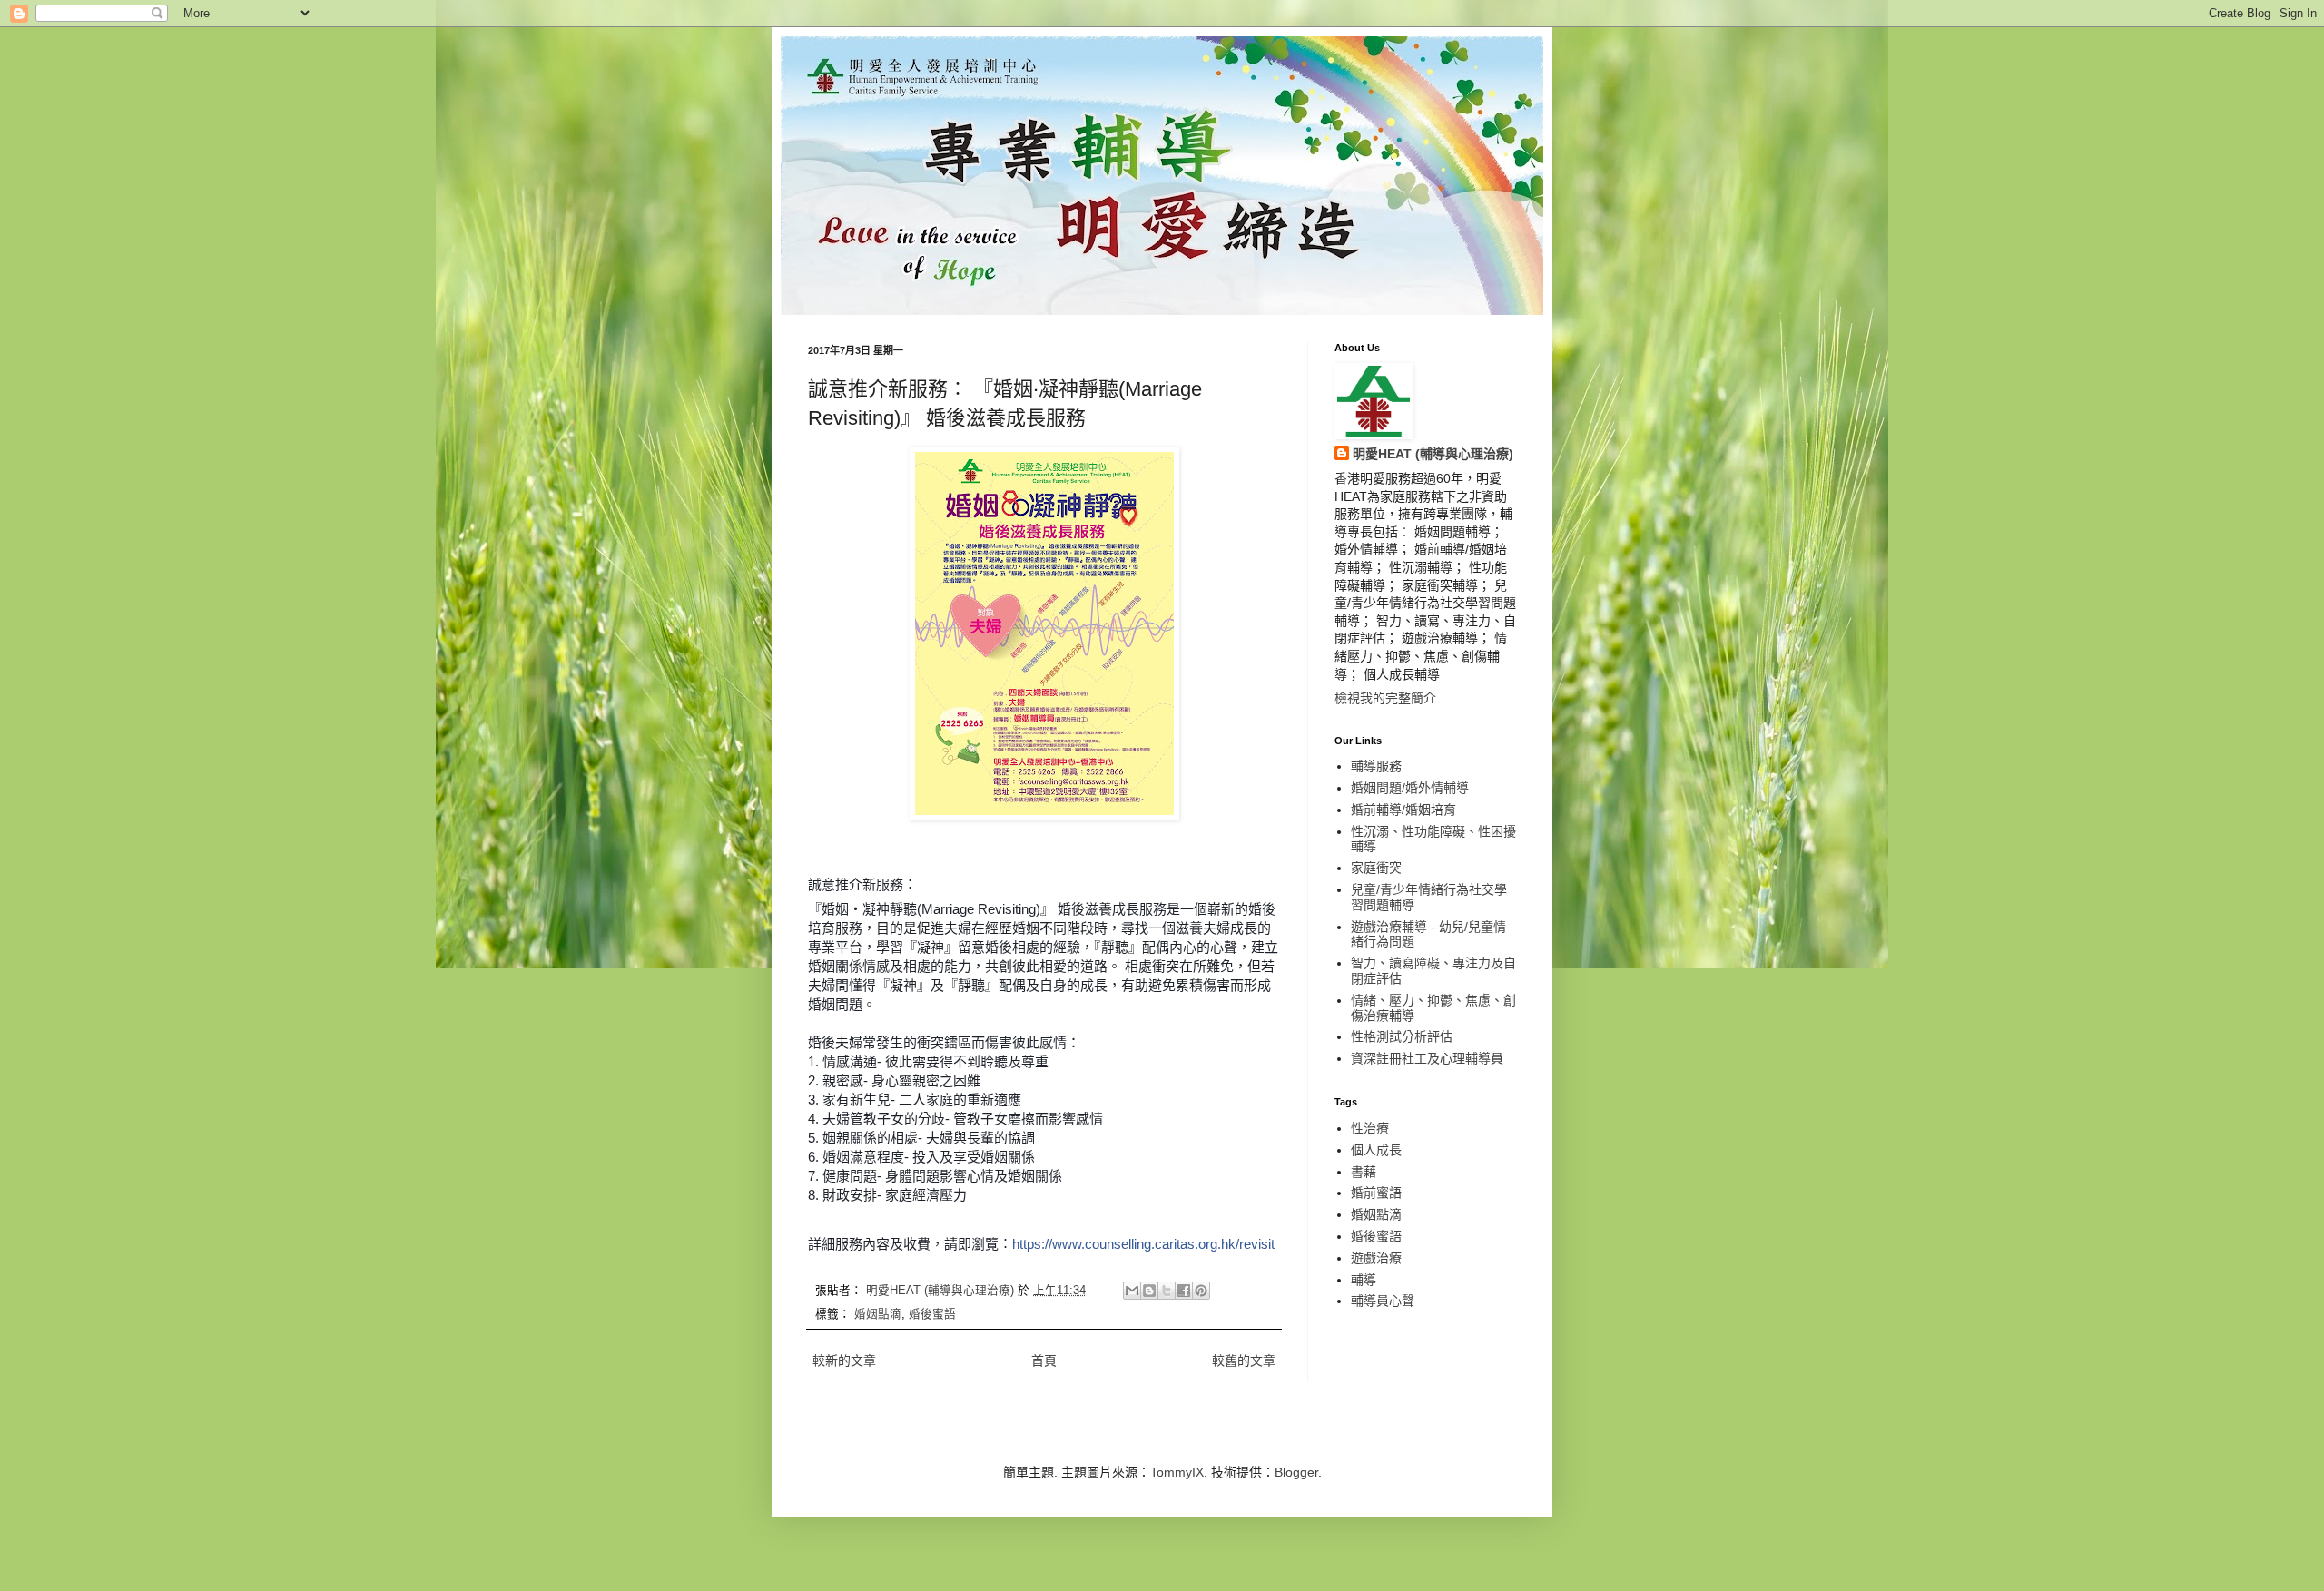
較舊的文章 (1244, 1360)
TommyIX (1177, 1472)
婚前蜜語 (1376, 1193)
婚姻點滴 (878, 1314)
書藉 (1364, 1172)
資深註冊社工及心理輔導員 (1427, 1058)
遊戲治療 (1376, 1258)
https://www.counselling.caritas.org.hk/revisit (1143, 1244)
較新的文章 (844, 1360)
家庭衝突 (1376, 868)
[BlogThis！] (1149, 1291)
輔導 (1364, 1280)
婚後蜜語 (932, 1314)
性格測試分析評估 (1402, 1036)
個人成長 (1376, 1150)
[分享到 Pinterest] (1201, 1291)
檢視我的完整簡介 (1385, 698)
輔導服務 (1376, 766)
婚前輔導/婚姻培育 (1403, 810)
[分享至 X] (1167, 1291)
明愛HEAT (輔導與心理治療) (1433, 454)
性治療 (1370, 1128)
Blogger (1296, 1472)
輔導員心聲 (1383, 1301)
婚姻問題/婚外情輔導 (1410, 788)
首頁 (1044, 1360)
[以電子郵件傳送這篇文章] (1132, 1291)
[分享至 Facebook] (1184, 1291)
